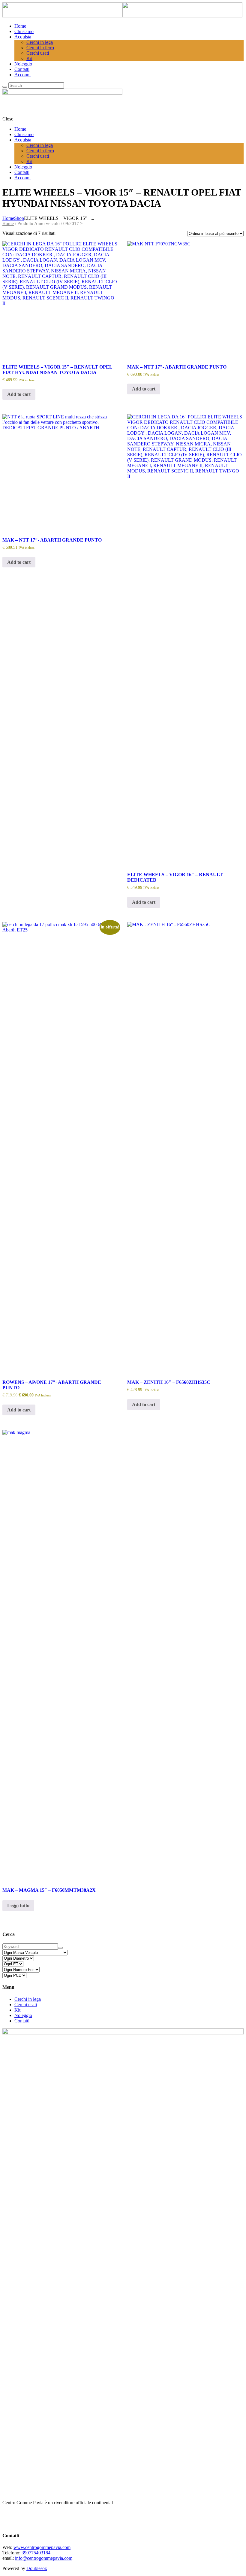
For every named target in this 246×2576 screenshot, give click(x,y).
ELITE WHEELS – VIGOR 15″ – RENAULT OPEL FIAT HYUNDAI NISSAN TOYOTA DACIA (57, 370)
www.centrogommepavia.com (42, 2547)
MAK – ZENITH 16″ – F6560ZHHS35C (169, 1382)
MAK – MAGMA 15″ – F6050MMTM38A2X (49, 1890)
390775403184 (36, 2553)
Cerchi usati (26, 2005)
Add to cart (19, 394)
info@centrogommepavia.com (44, 2558)
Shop (19, 218)
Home (8, 218)
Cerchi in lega (28, 1999)
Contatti (22, 2021)
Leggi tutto (18, 1905)
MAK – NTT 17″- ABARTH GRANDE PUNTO (177, 367)
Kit (17, 2010)
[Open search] (5, 87)
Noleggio (23, 2015)
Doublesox (37, 2568)
